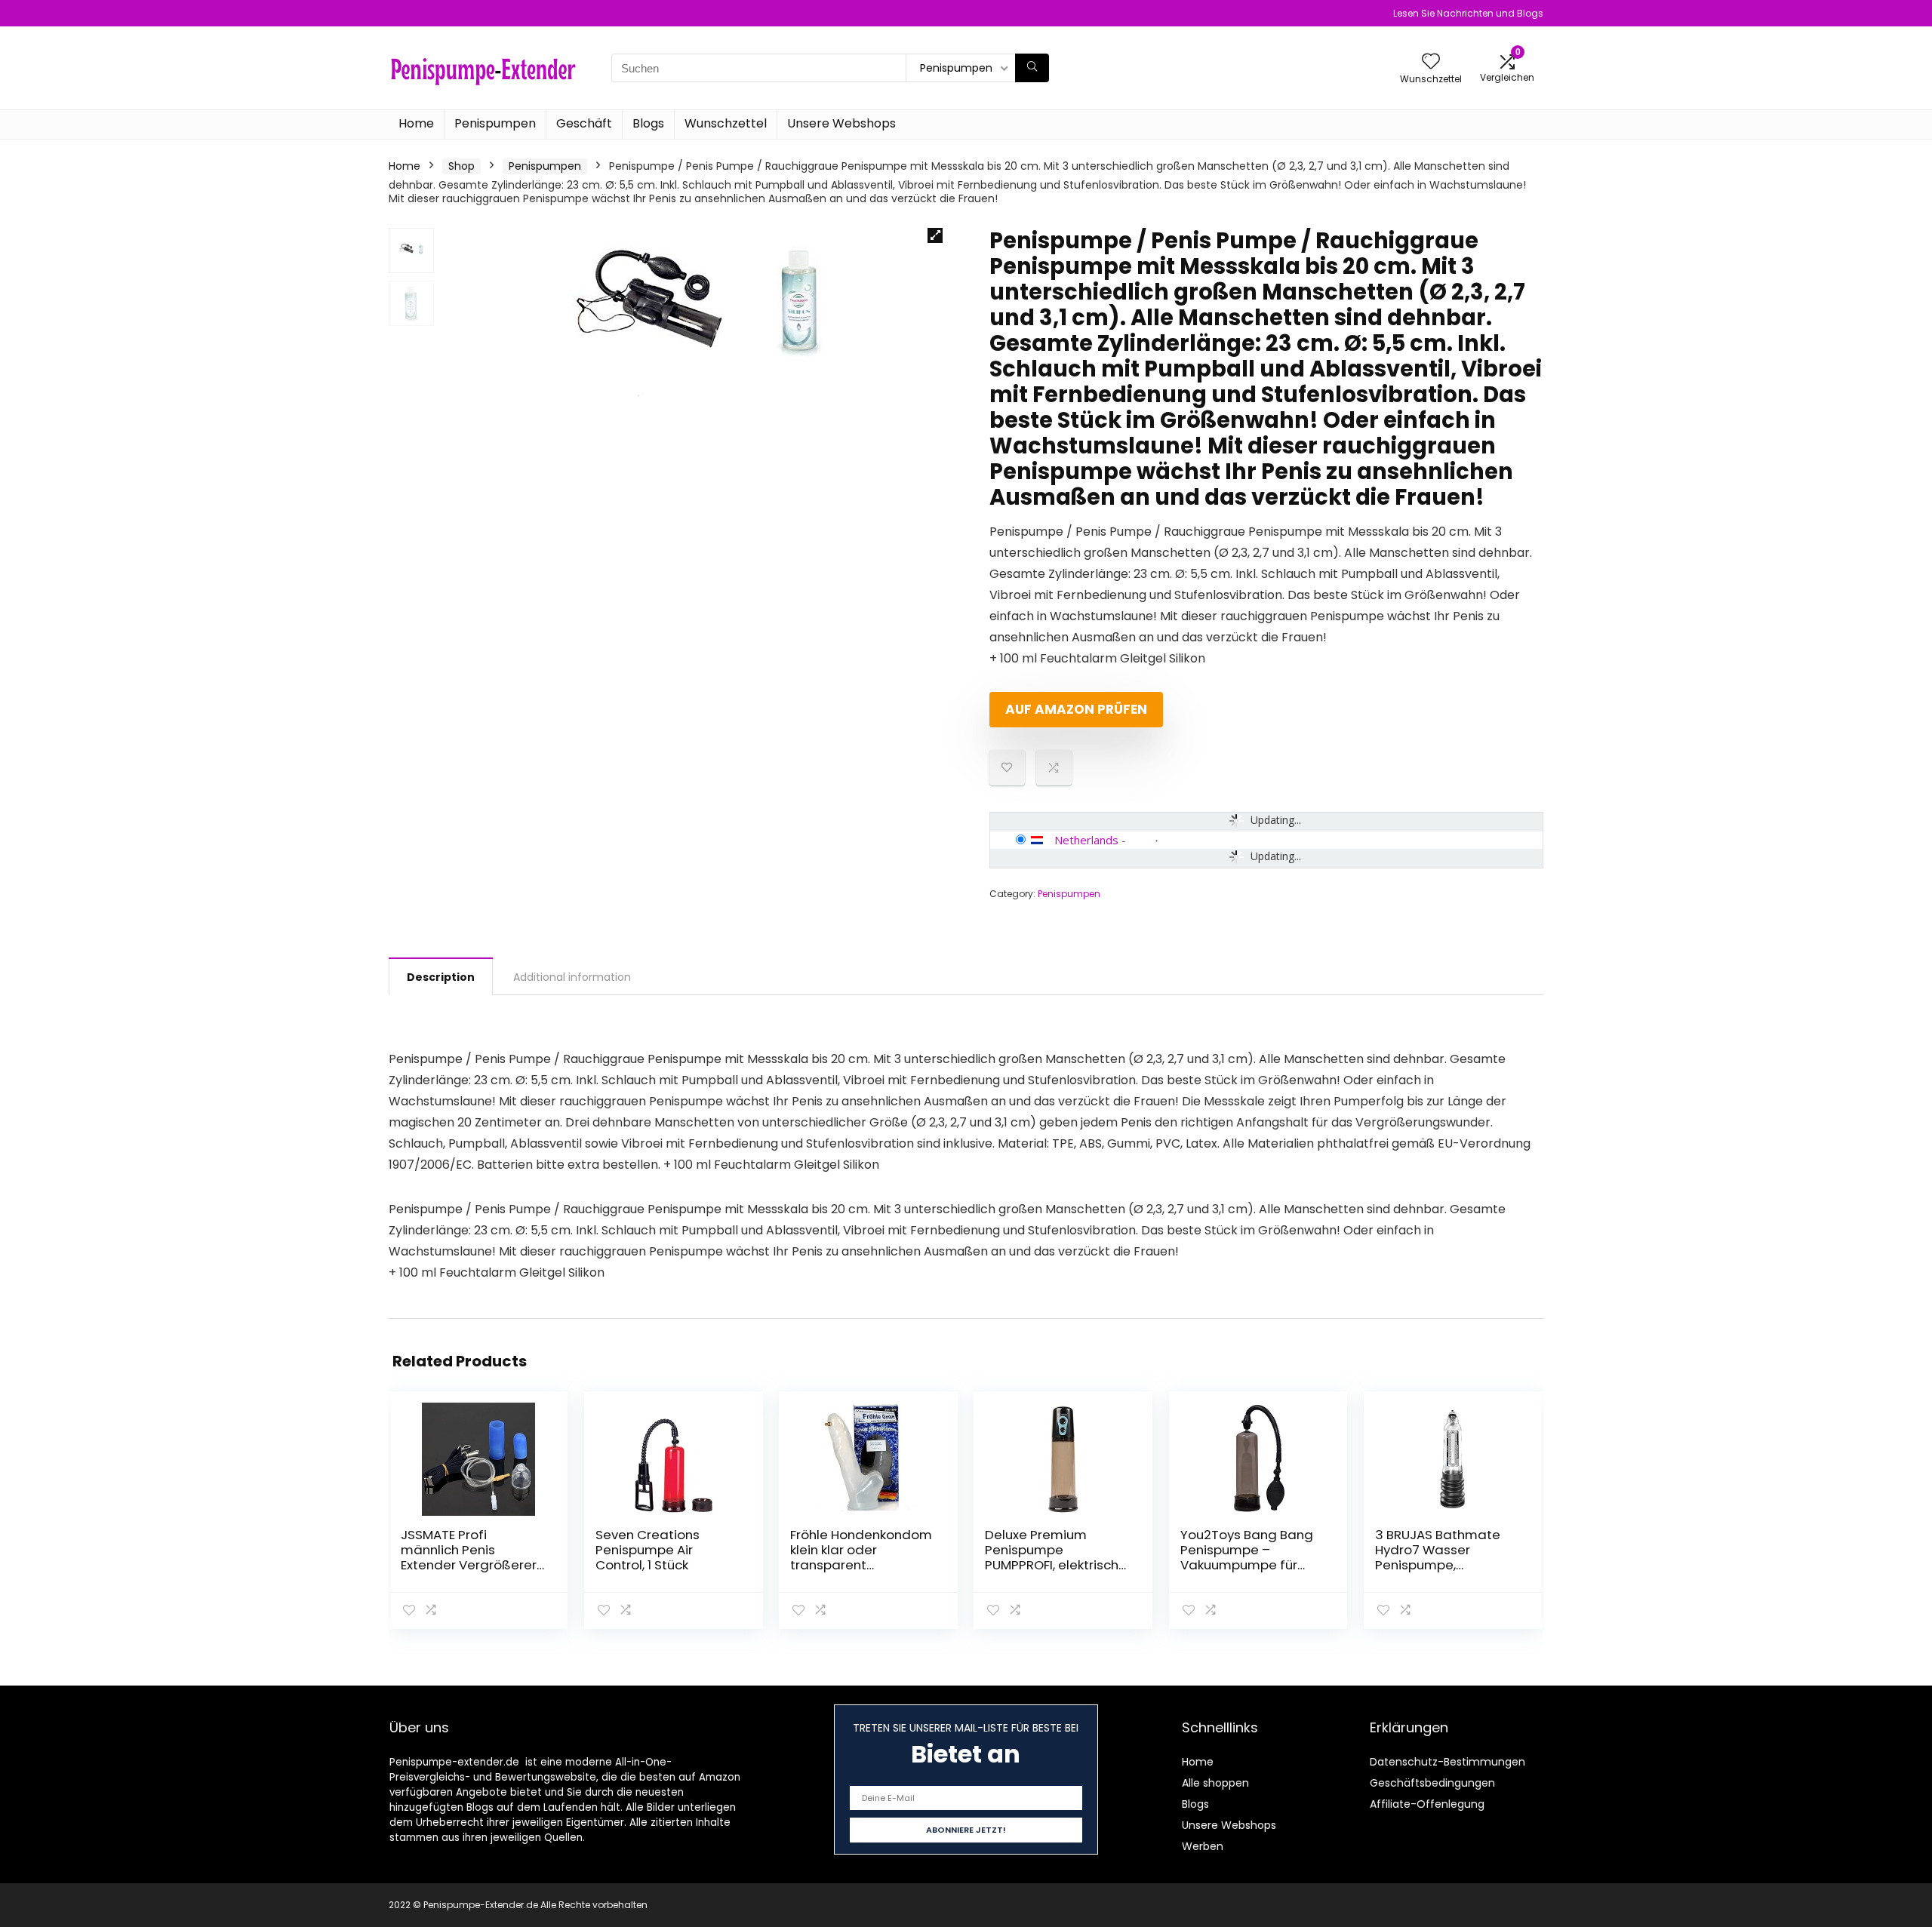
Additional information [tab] (572, 977)
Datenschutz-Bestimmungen (1447, 1762)
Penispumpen (495, 123)
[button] (935, 235)
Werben (1203, 1846)
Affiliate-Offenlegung (1427, 1804)
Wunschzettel (726, 123)
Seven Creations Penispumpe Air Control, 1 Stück (648, 1550)
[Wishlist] (1431, 62)
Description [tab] (441, 977)
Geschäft (584, 123)
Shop (461, 166)
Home (416, 123)
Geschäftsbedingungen (1432, 1783)
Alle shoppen (1215, 1783)
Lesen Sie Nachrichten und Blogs (1468, 13)
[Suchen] (1032, 68)
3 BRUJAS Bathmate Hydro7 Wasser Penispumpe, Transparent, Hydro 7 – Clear (1446, 1565)
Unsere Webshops (841, 123)
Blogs (648, 123)
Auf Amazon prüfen (1076, 709)
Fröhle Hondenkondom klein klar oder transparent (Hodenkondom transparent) (861, 1565)
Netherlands (1086, 840)
